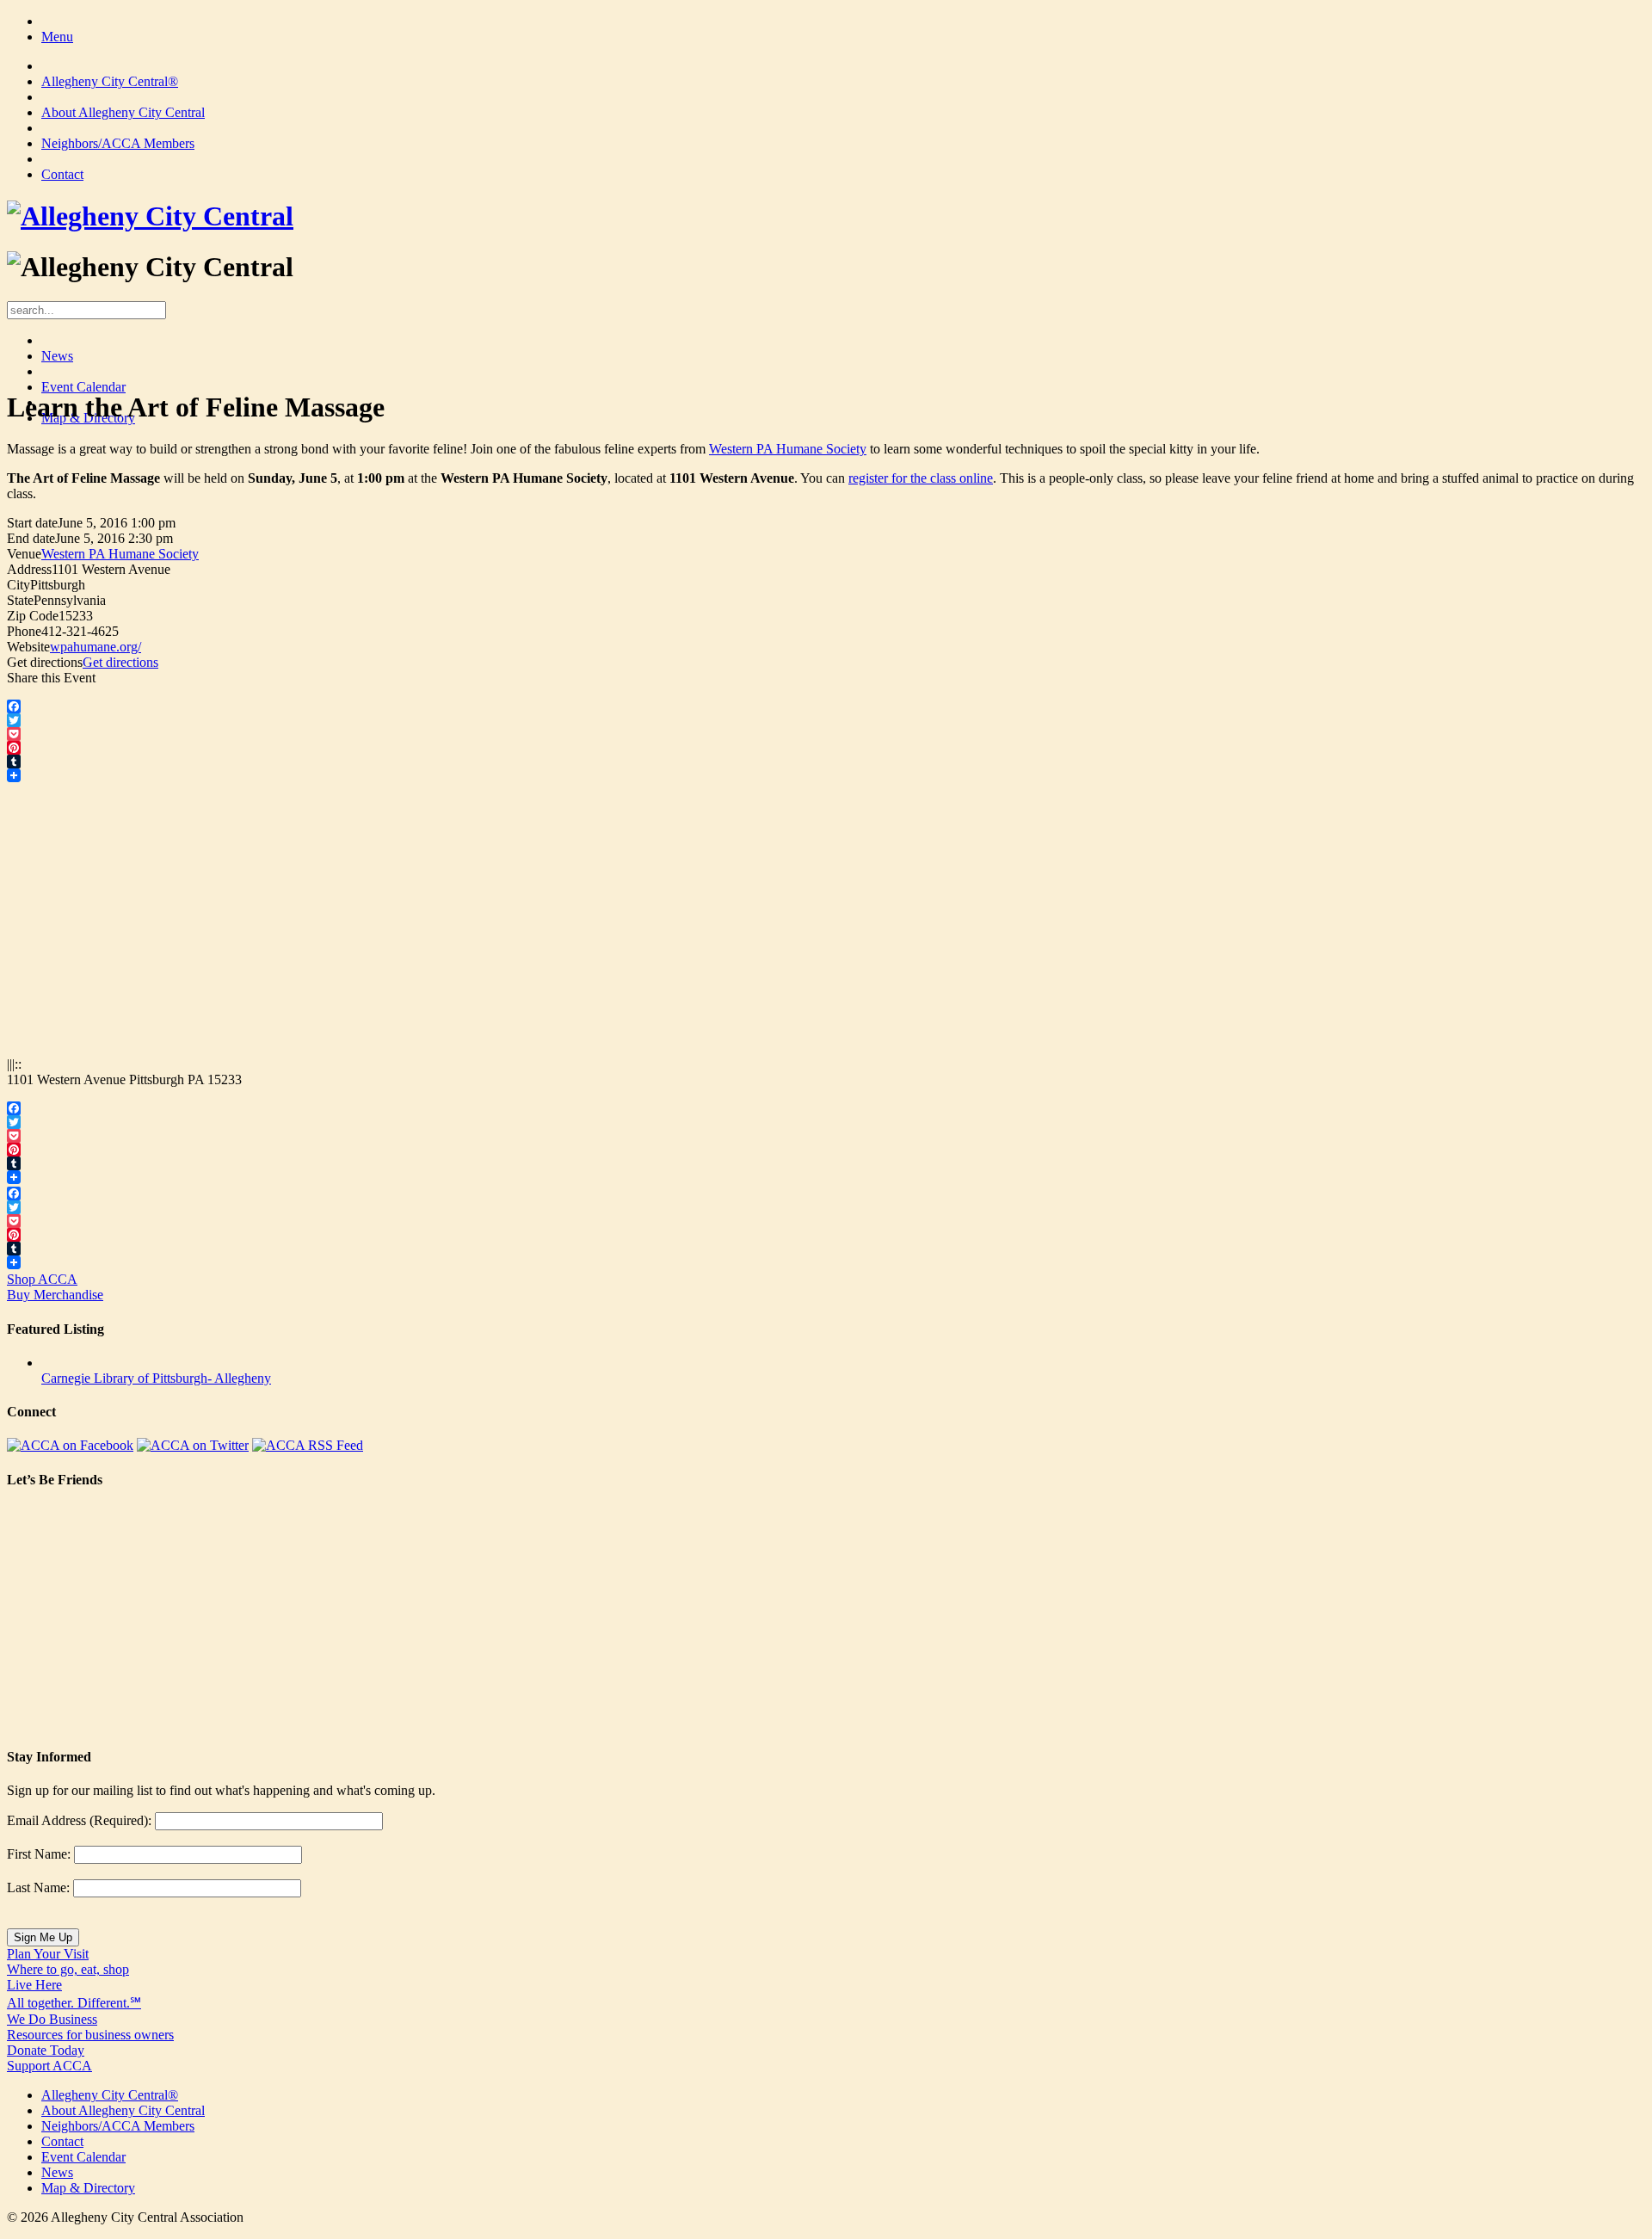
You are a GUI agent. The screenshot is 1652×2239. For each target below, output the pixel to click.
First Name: (39, 1854)
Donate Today (49, 2058)
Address (29, 569)
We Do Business (90, 2027)
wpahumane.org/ (96, 647)
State (20, 600)
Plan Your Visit (68, 1961)
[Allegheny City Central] (150, 216)
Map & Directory (88, 2188)
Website (28, 647)
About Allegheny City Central (123, 112)
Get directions (45, 662)
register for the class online (921, 478)
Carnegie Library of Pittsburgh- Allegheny (156, 1378)
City (18, 585)
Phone (24, 631)
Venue (24, 554)
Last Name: (38, 1887)
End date (31, 538)
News (57, 356)
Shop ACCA (55, 1287)
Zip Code (33, 616)
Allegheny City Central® (110, 81)
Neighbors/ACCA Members (118, 143)
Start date (32, 523)
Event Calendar (83, 387)
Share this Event (51, 678)
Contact (62, 174)
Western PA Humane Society (788, 449)
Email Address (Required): (79, 1820)
